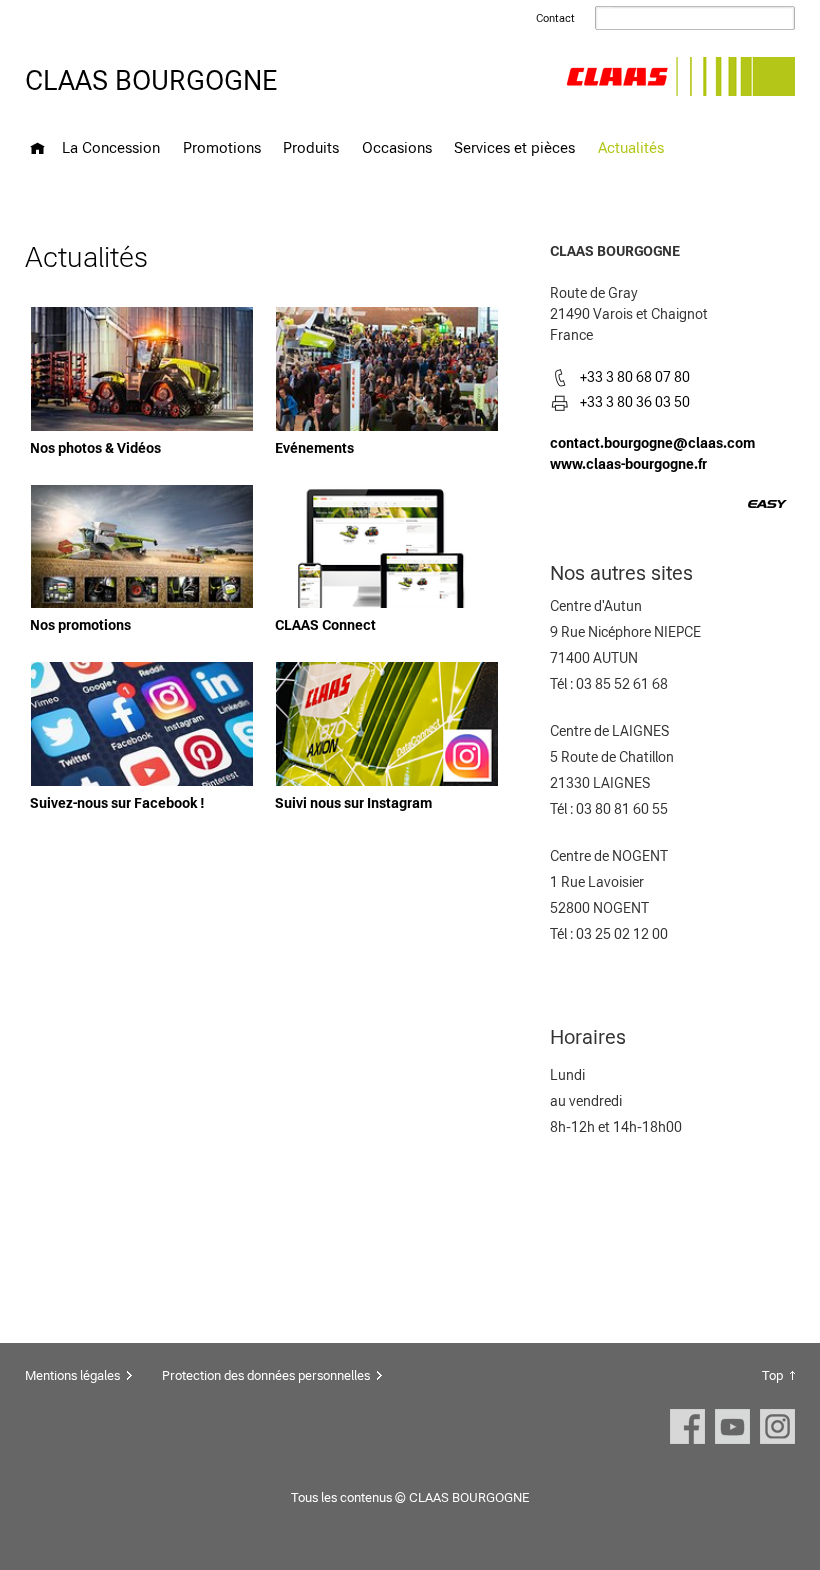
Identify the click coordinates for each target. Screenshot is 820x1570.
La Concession (111, 147)
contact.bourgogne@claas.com (652, 443)
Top (772, 1375)
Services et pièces (514, 147)
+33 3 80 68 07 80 (635, 377)
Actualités (631, 147)
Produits (311, 147)
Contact (555, 18)
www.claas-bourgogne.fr (628, 464)
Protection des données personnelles (266, 1375)
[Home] (37, 148)
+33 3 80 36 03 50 (635, 402)
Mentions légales (72, 1375)
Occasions (397, 147)
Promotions (222, 147)
